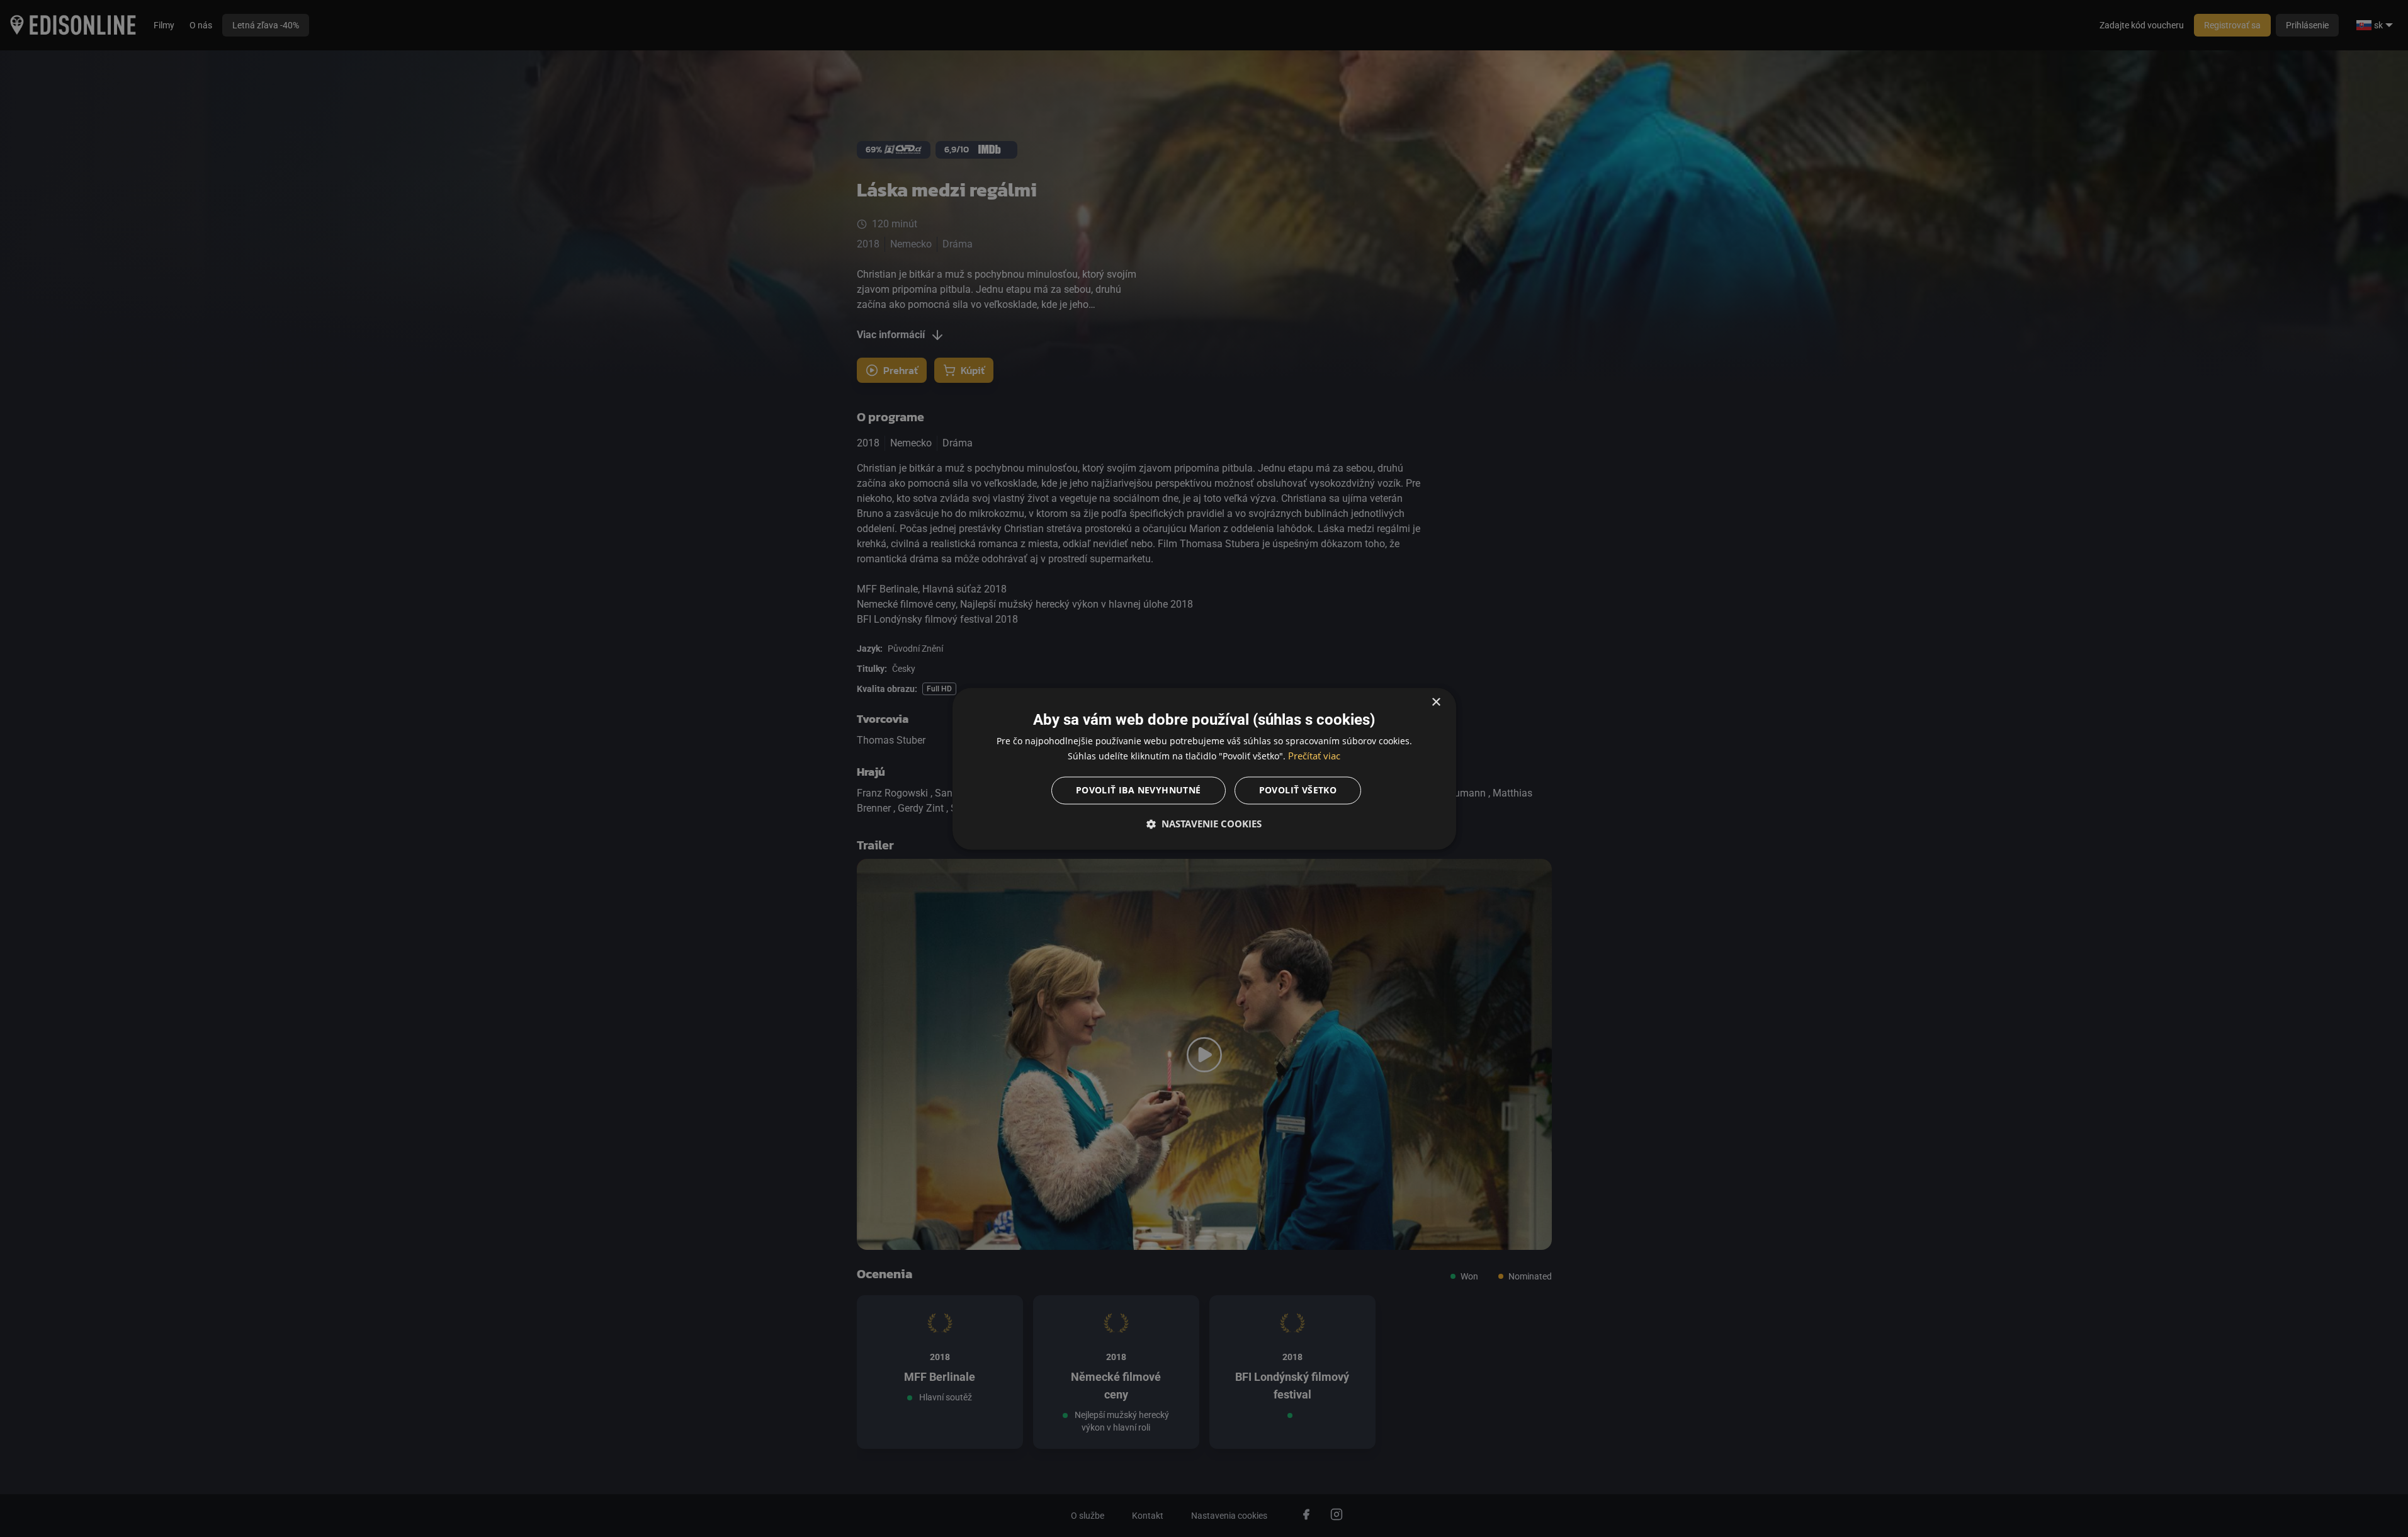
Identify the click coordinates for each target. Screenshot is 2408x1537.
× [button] (1436, 702)
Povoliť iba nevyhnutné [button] (1139, 790)
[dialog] (1204, 769)
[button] (1204, 824)
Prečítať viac (1314, 756)
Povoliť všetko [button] (1298, 790)
